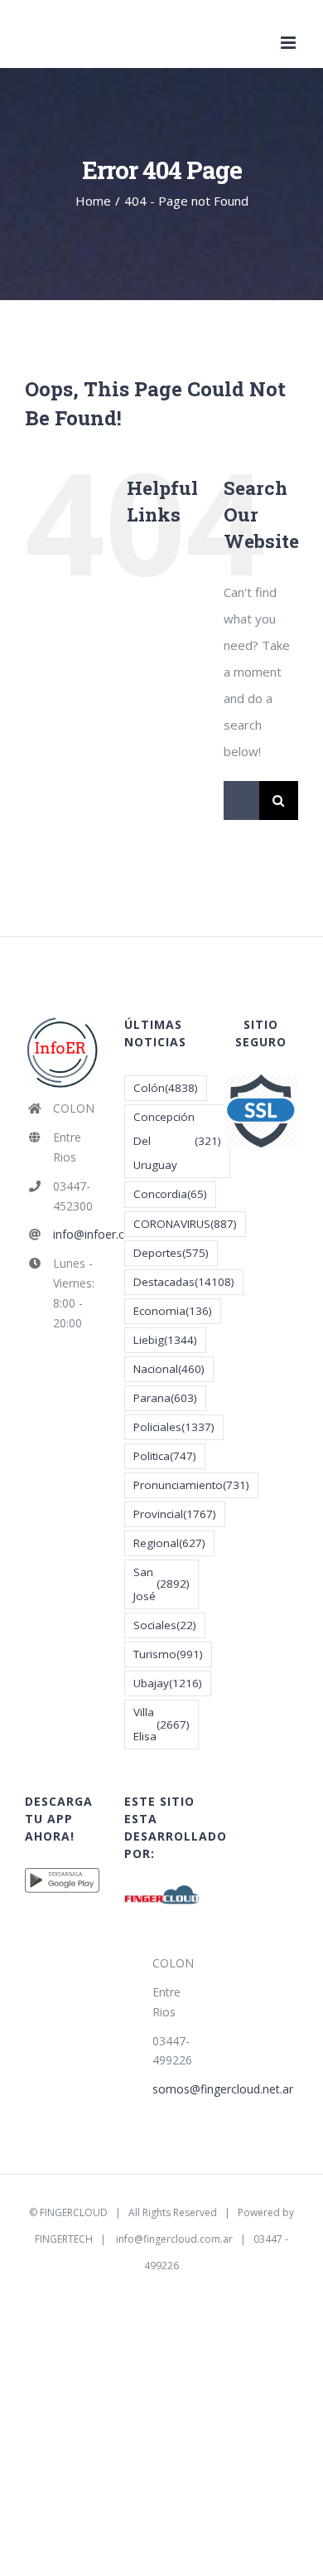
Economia (173, 1311)
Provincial (175, 1514)
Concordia (170, 1194)
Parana (165, 1398)
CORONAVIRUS (185, 1224)
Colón (166, 1088)
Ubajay (168, 1683)
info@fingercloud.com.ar (174, 2239)
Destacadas (184, 1282)
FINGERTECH (64, 2239)
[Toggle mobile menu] (289, 43)
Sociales (165, 1625)
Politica (165, 1456)
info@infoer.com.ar (76, 1234)
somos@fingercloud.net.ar (176, 2089)
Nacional (169, 1369)
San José (161, 1584)
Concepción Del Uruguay (177, 1141)
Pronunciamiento (191, 1485)
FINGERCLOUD (74, 2212)
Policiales (174, 1427)
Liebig (165, 1340)
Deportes (171, 1253)
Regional (169, 1543)
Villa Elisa (161, 1724)
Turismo (168, 1654)
